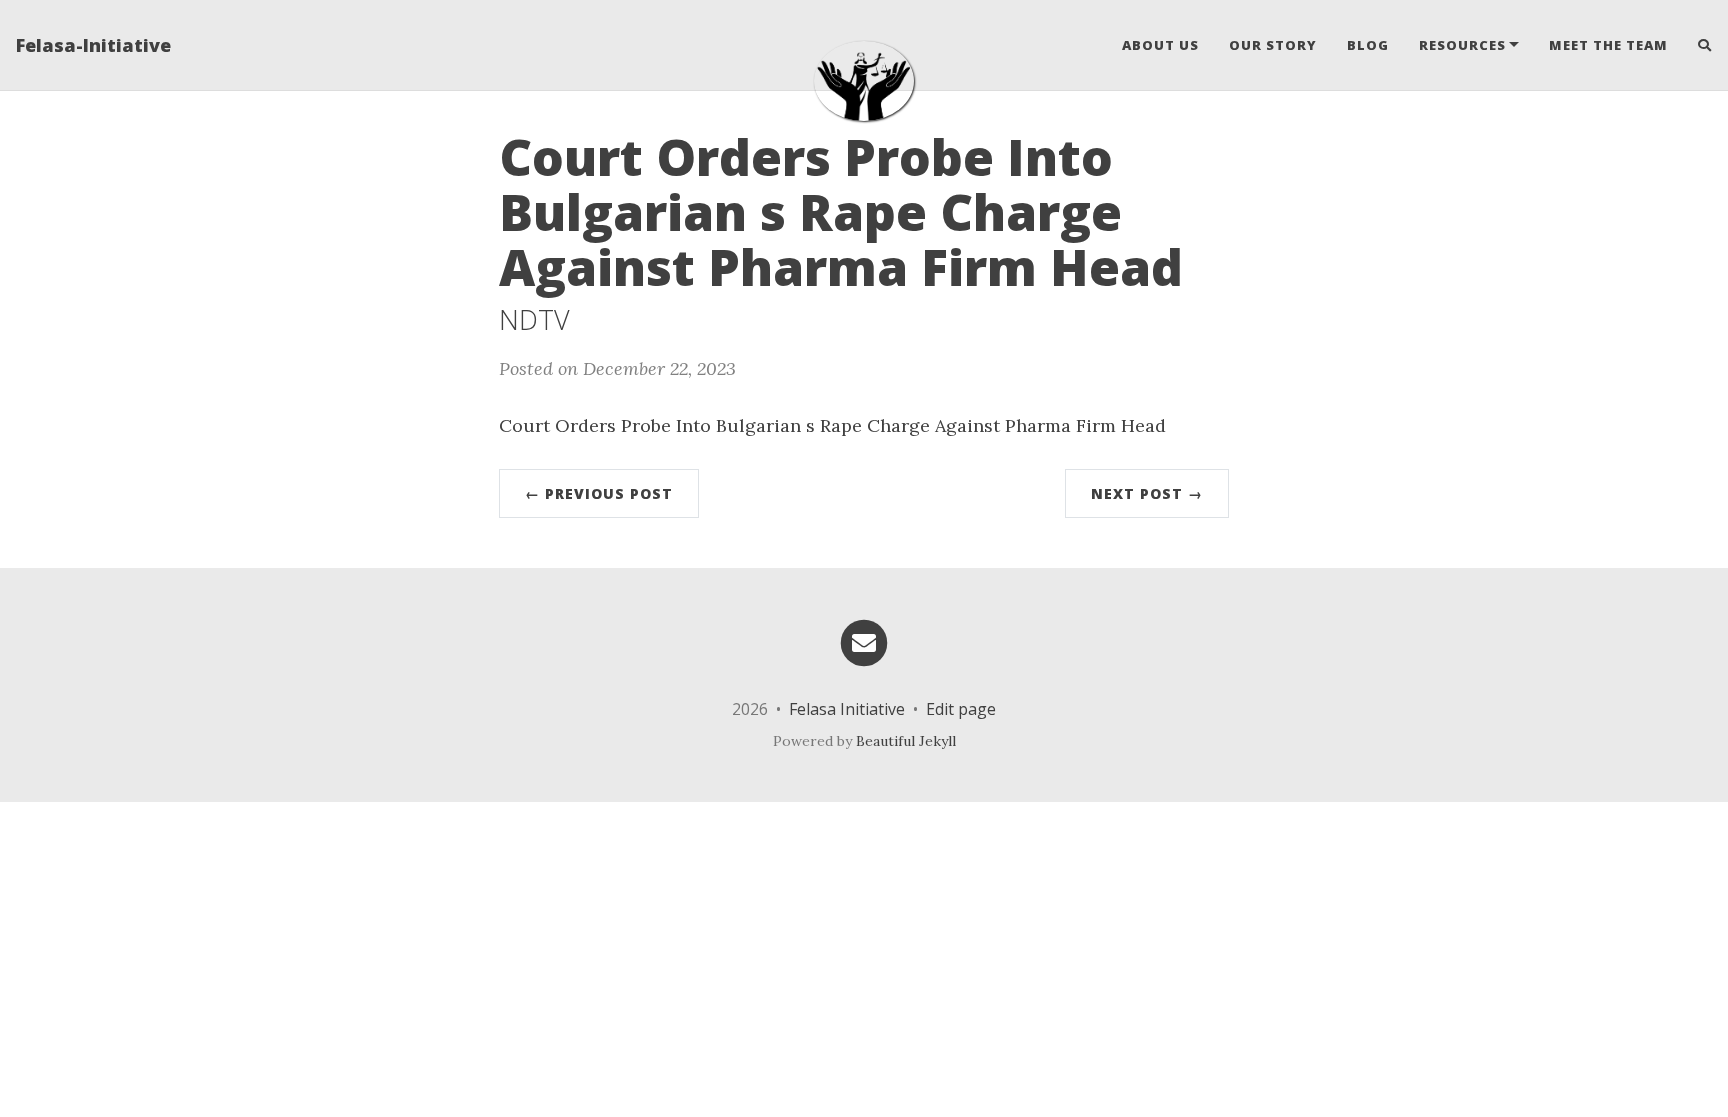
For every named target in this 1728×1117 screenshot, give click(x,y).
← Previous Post (599, 493)
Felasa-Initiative (93, 45)
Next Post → (1147, 493)
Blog (1368, 45)
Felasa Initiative (847, 709)
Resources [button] (1462, 45)
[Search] (1697, 45)
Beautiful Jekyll (906, 741)
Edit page (961, 709)
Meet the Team (1608, 45)
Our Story (1273, 45)
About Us (1160, 45)
